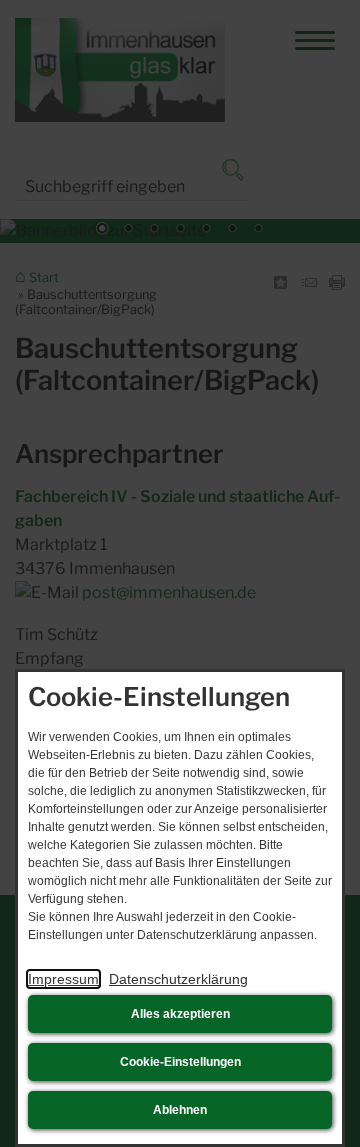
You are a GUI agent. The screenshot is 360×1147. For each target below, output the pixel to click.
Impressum (63, 979)
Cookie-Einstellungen (180, 1062)
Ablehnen (180, 1110)
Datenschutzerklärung (178, 979)
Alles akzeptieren (180, 1014)
